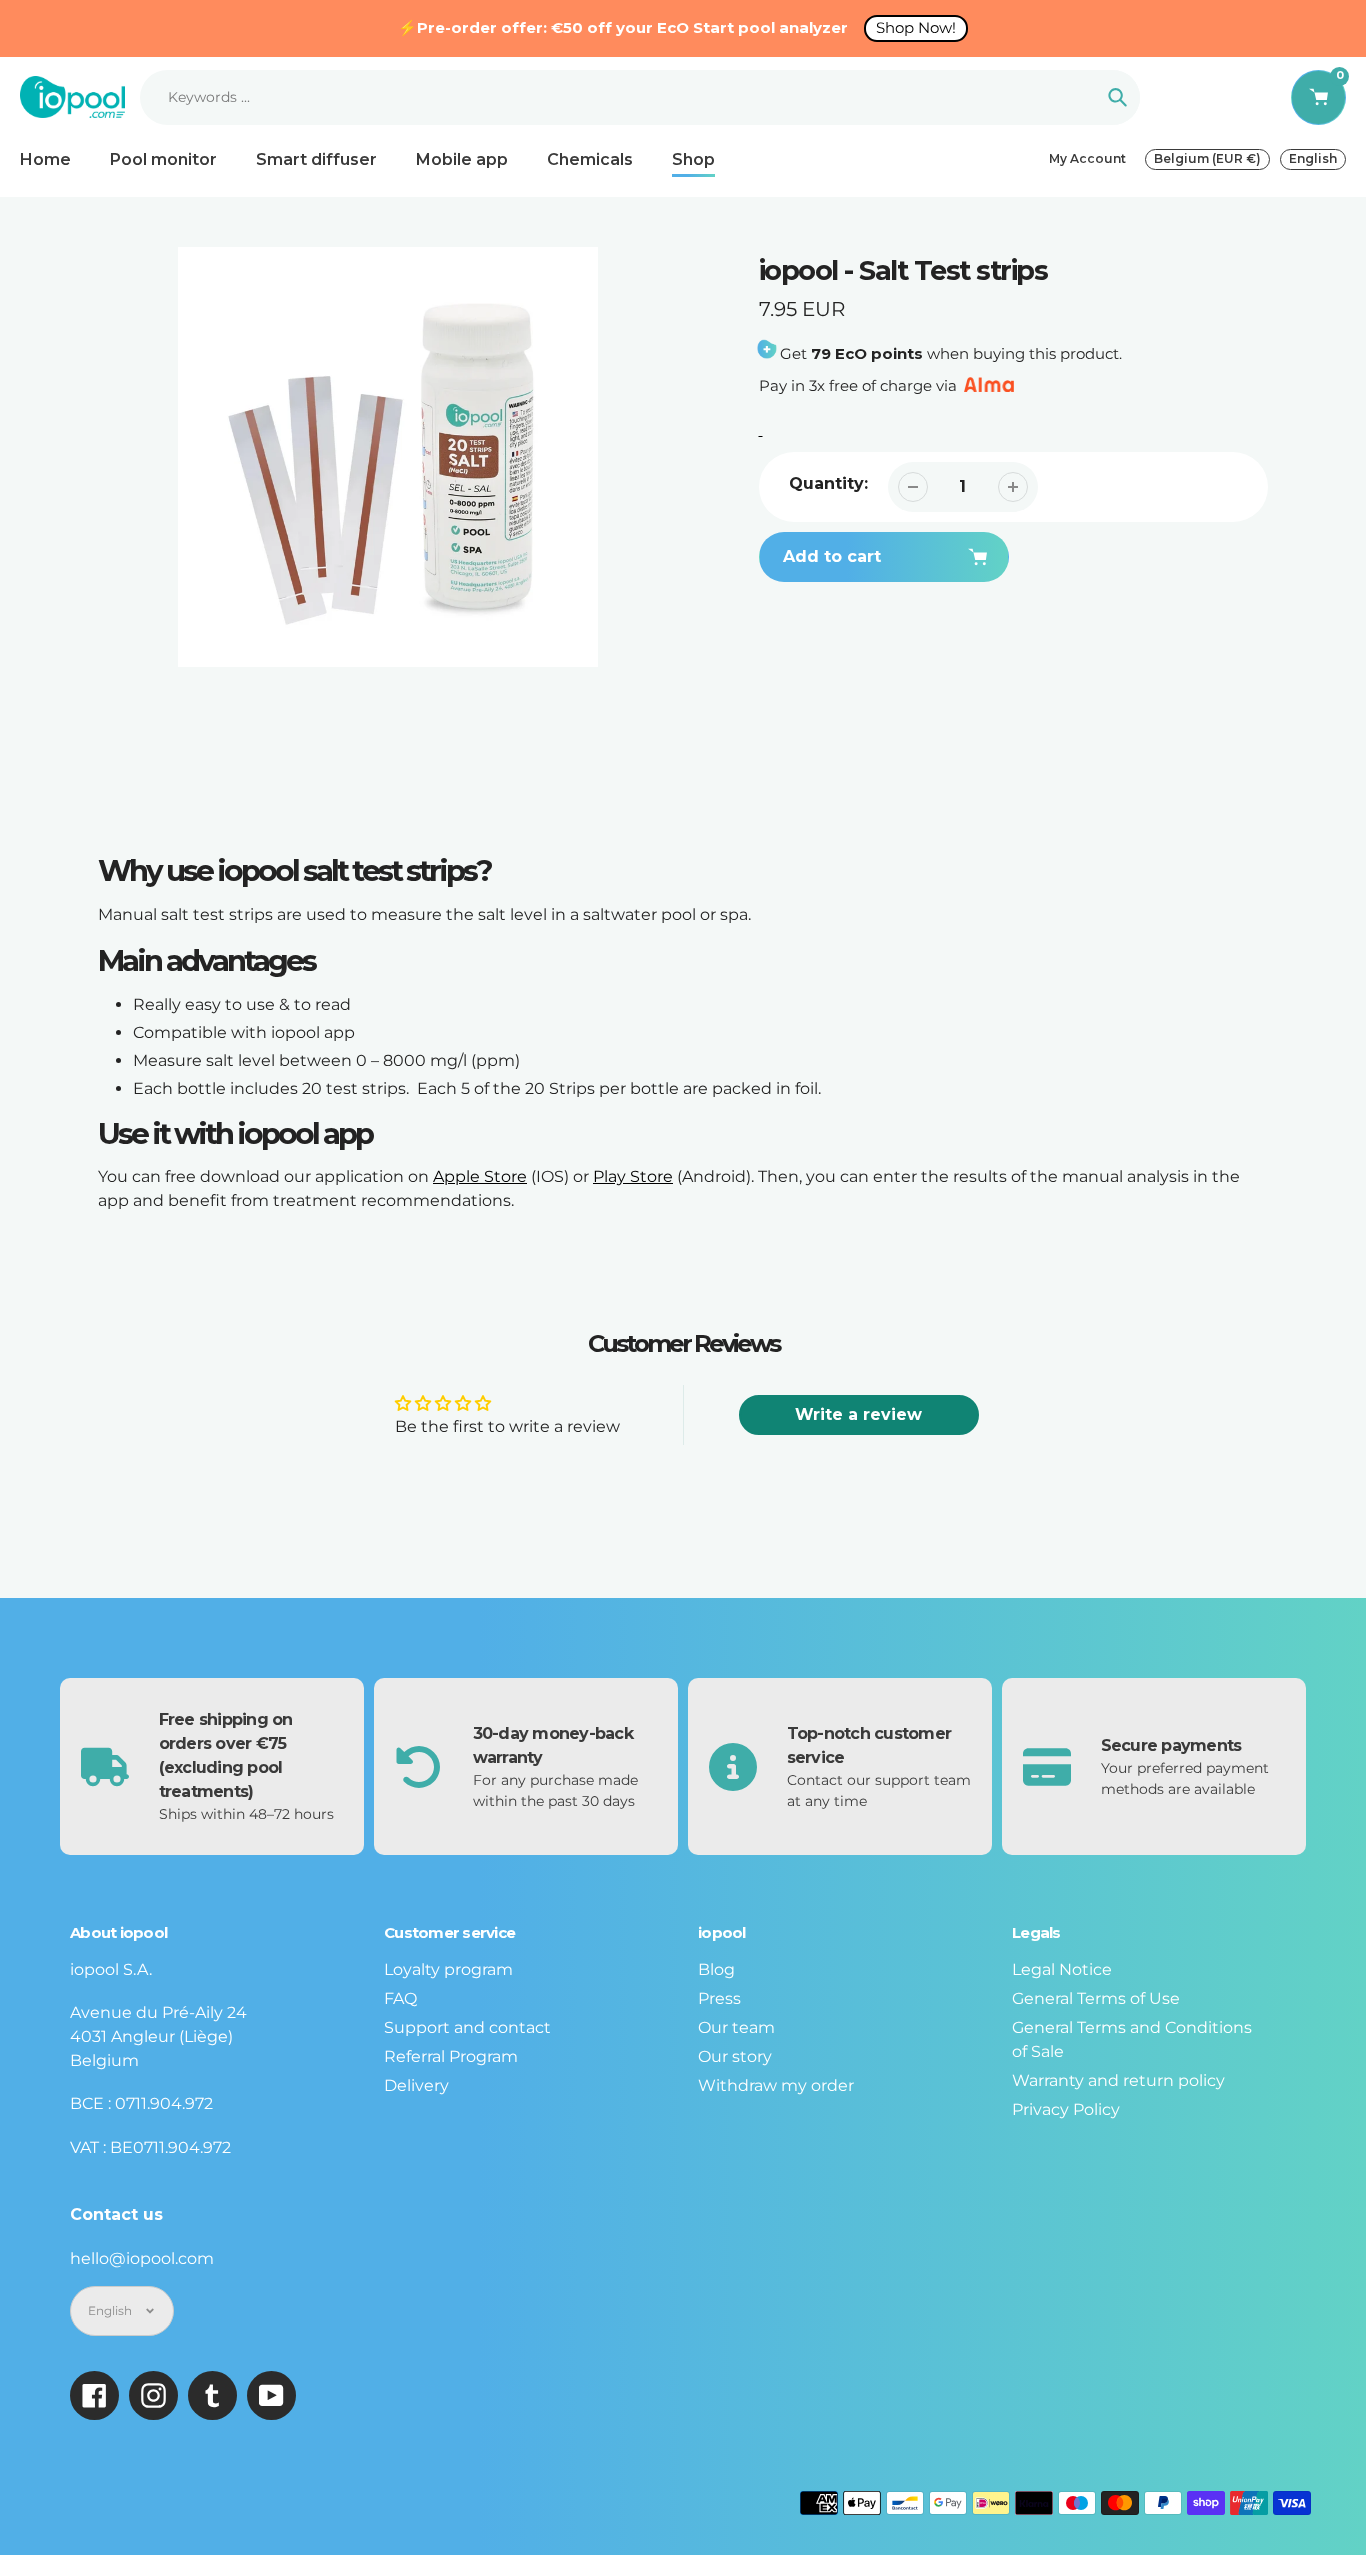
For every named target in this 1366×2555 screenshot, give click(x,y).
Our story (735, 2056)
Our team (736, 2027)
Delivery (416, 2085)
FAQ (400, 1998)
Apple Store (480, 1176)
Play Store (633, 1176)
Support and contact (467, 2027)
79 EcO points (867, 353)
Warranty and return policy (1118, 2080)
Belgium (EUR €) (1207, 158)
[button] (1143, 554)
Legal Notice (1062, 1969)
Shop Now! (916, 27)
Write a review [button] (858, 1414)
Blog (716, 1969)
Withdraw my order (776, 2085)
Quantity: (828, 483)
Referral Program (451, 2056)
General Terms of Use (1096, 1998)
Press (719, 1998)
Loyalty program (448, 1969)
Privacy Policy (1066, 2109)
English (1313, 158)
